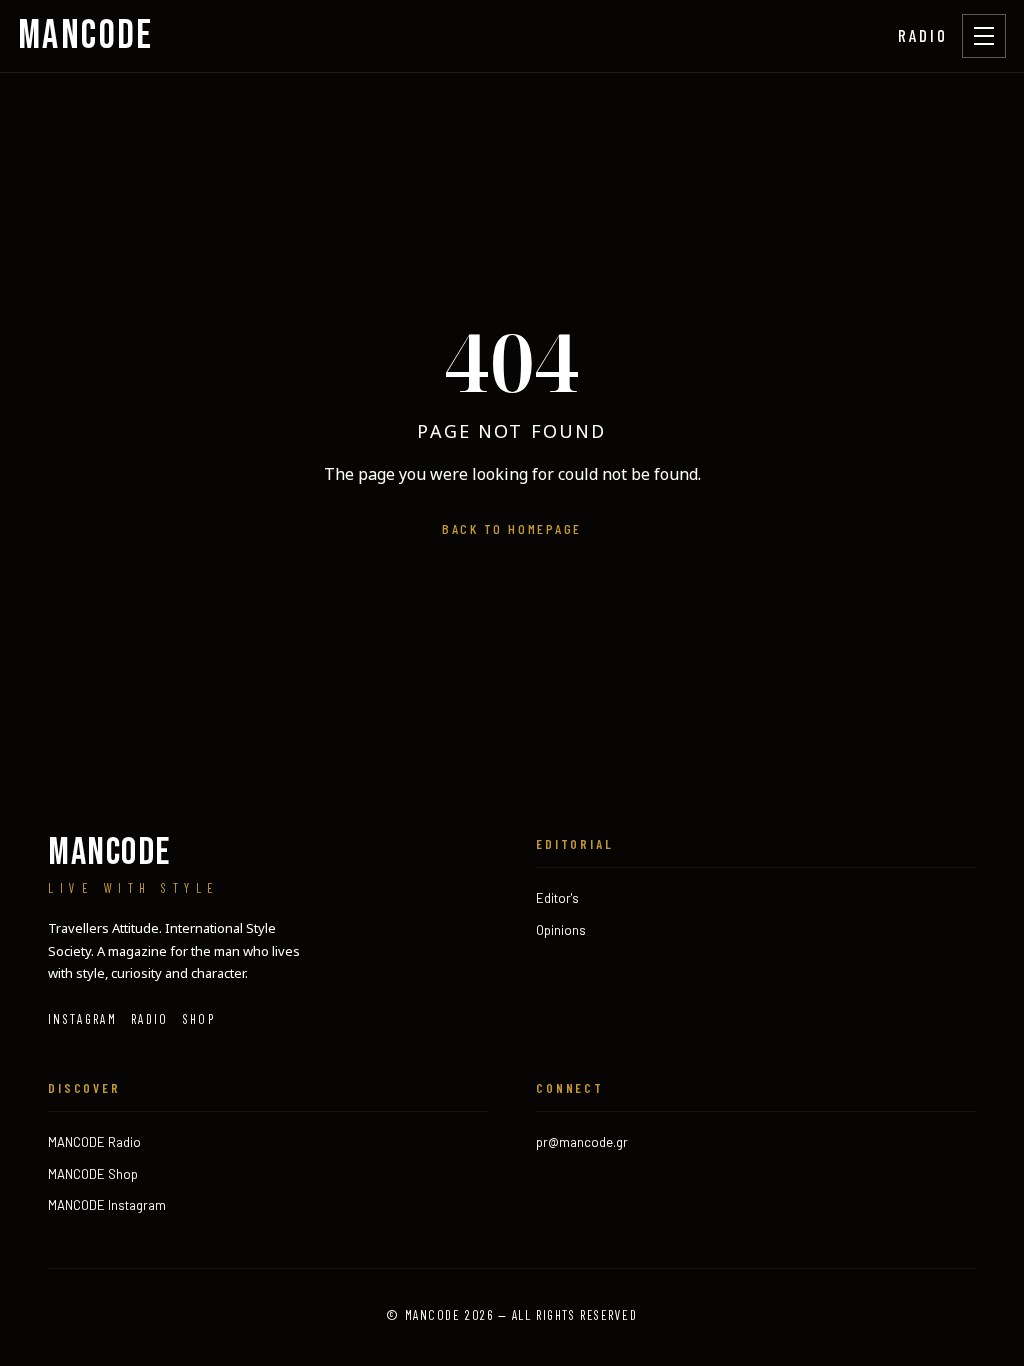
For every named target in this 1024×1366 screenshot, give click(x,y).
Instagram (82, 1019)
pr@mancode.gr (582, 1142)
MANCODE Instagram (107, 1205)
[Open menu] (984, 36)
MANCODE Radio (94, 1142)
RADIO (923, 35)
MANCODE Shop (93, 1174)
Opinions (561, 930)
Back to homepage (511, 528)
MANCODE (86, 36)
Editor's (557, 898)
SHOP (199, 1019)
